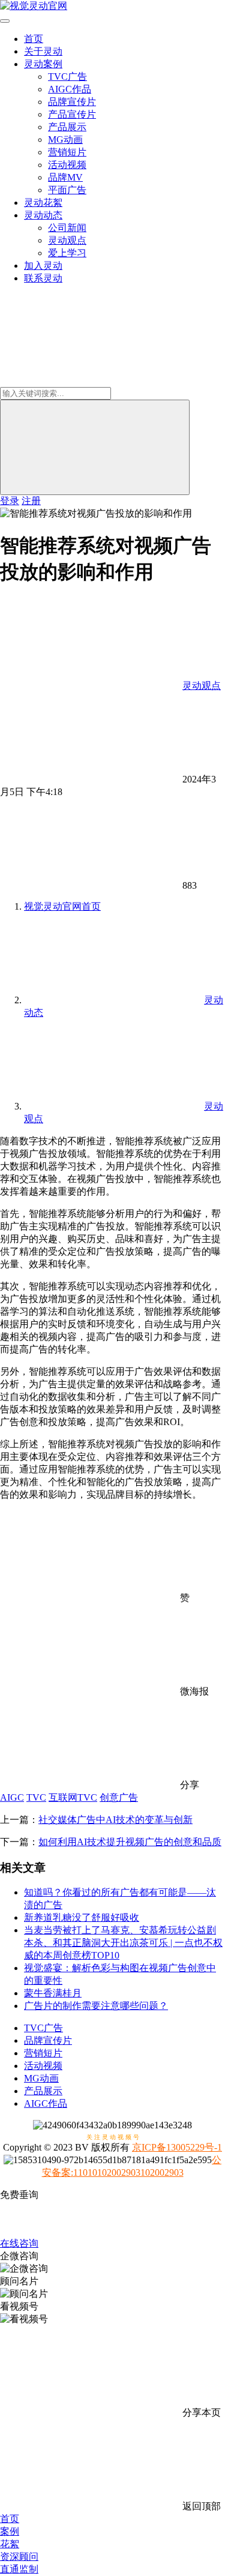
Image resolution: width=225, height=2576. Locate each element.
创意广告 (119, 1797)
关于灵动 (43, 51)
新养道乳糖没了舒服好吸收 (82, 1917)
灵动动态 (43, 215)
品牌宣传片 (72, 102)
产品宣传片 (72, 114)
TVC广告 (67, 77)
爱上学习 (67, 253)
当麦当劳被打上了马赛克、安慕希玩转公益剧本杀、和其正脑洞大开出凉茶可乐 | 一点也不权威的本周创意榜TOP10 (123, 1943)
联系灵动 (43, 278)
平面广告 (67, 190)
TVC (36, 1797)
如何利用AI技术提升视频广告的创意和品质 (130, 1842)
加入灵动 (43, 266)
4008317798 (113, 2219)
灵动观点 (67, 240)
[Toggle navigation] (5, 21)
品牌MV (65, 177)
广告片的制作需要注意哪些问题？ (96, 2006)
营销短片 (67, 152)
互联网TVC (73, 1797)
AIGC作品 (70, 89)
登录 (10, 501)
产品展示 (67, 127)
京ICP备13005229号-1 (177, 2147)
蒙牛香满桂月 (53, 1993)
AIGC (12, 1797)
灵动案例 (43, 64)
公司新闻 (67, 228)
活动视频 (67, 165)
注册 (31, 501)
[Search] (95, 447)
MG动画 (65, 140)
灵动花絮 (43, 203)
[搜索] (90, 381)
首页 (34, 39)
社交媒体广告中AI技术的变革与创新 (115, 1820)
